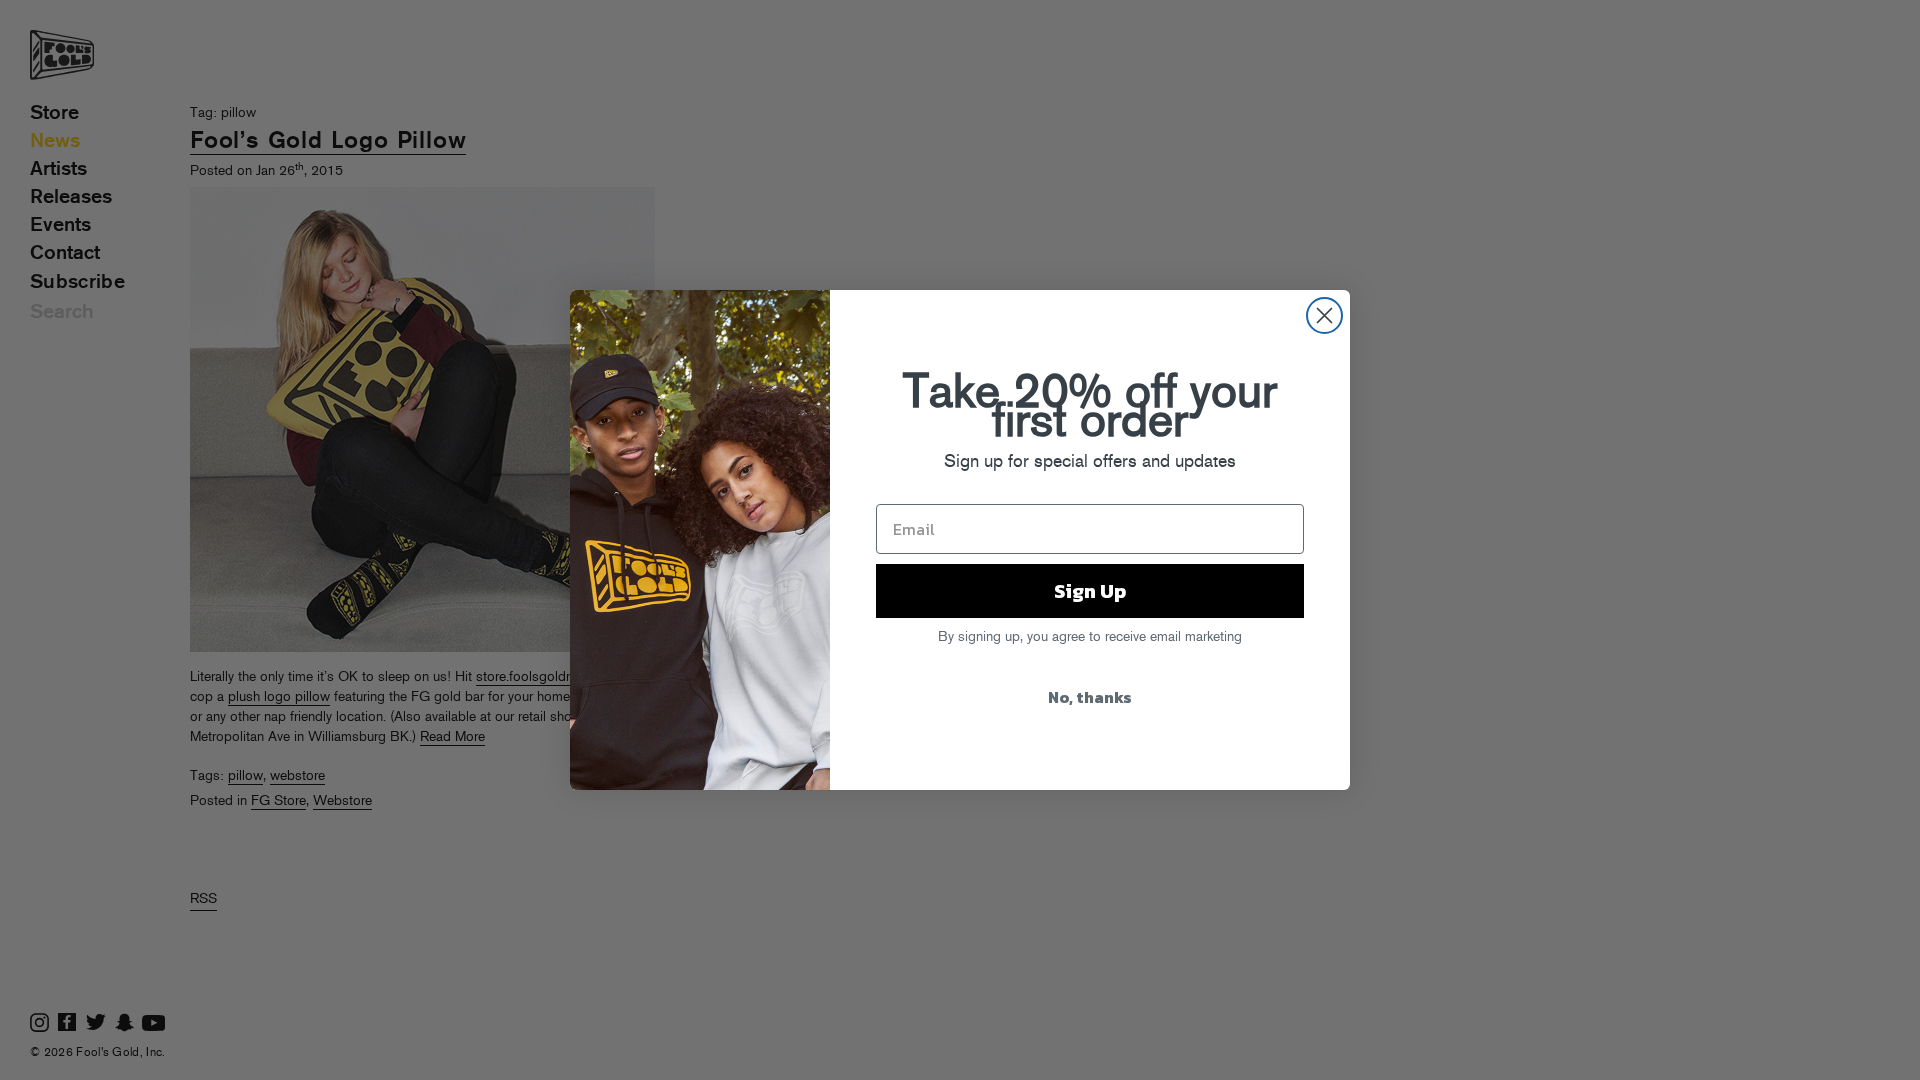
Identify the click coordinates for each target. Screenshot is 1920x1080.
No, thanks (1090, 697)
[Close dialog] (1324, 315)
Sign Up (1090, 591)
